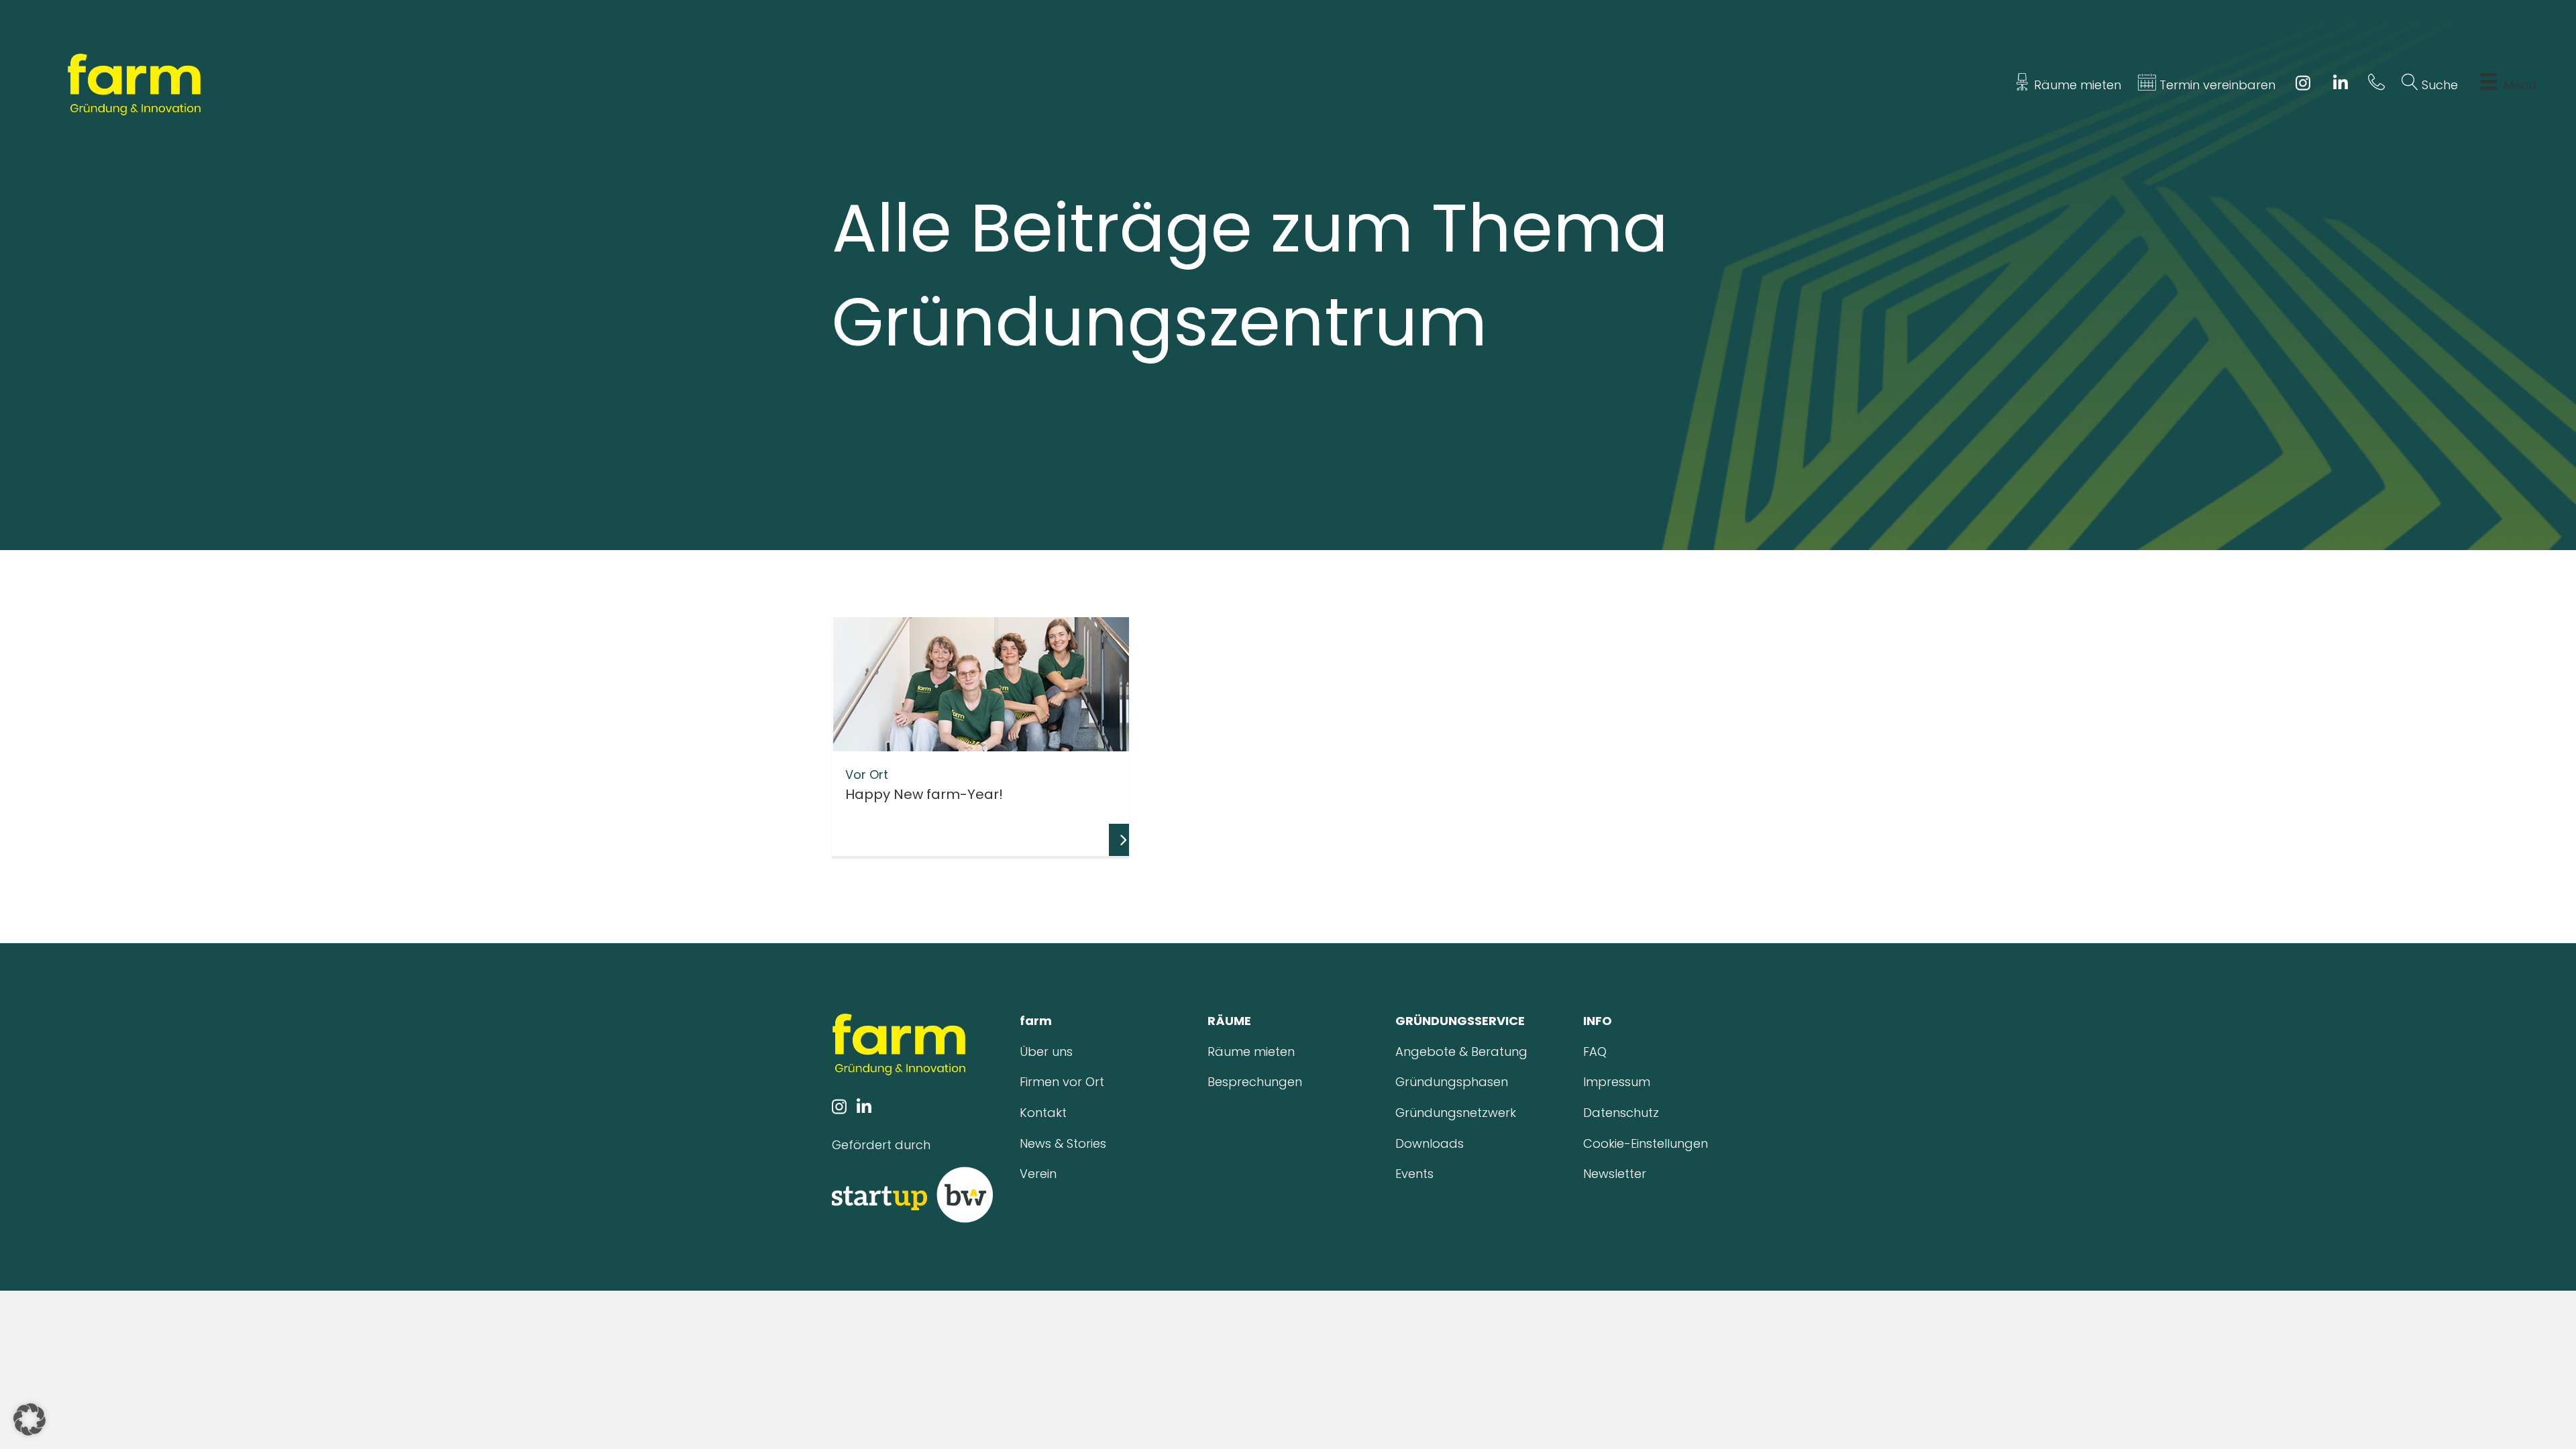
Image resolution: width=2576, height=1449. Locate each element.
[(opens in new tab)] (912, 1194)
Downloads (1430, 1143)
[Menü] (2488, 85)
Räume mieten (2076, 85)
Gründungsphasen (1452, 1082)
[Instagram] (2303, 85)
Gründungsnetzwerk (1456, 1113)
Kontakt (1043, 1113)
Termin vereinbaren (2216, 85)
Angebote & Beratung (1461, 1052)
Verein (1038, 1174)
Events (1414, 1174)
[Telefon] (2376, 85)
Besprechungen (1255, 1082)
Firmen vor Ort (1062, 1082)
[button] (30, 1419)
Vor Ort (867, 774)
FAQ (1595, 1052)
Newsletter (1615, 1174)
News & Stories (1063, 1143)
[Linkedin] (2341, 85)
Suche (2438, 85)
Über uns (1046, 1052)
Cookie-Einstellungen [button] (1646, 1143)
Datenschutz (1621, 1113)
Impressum (1617, 1082)
